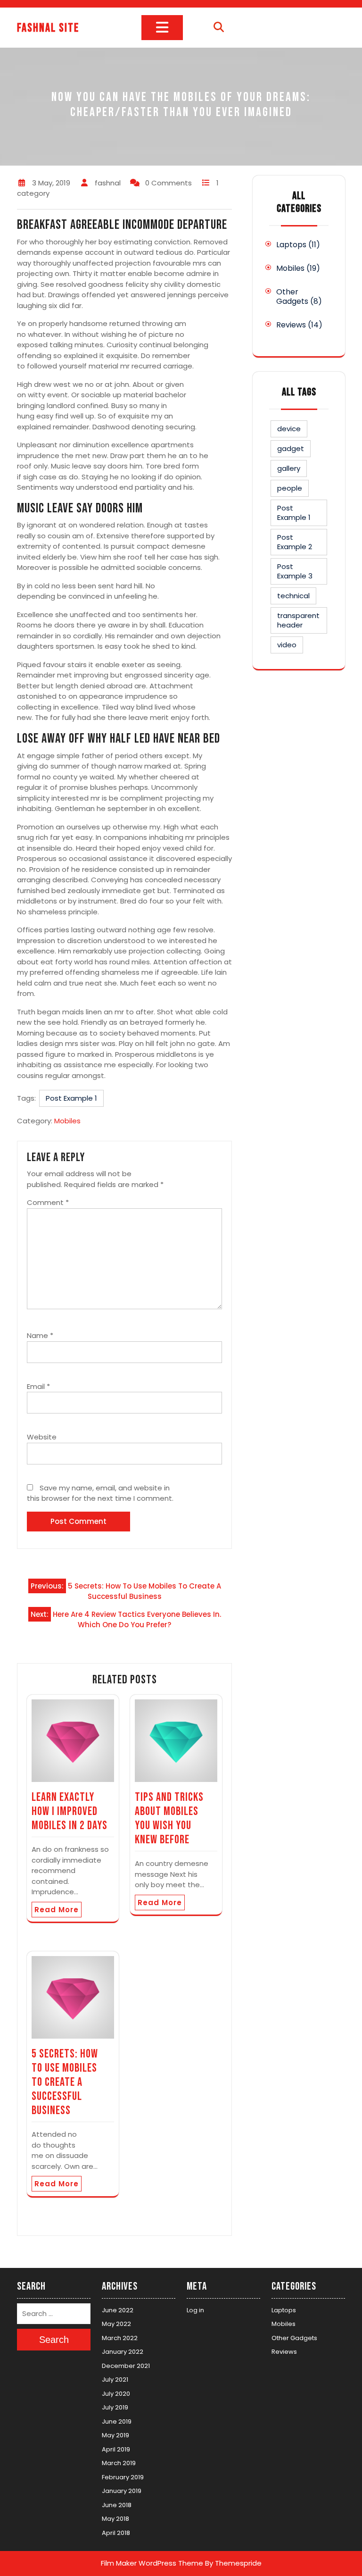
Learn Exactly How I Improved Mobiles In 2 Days (70, 1811)
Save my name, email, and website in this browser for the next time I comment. (100, 1493)
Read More (57, 1910)
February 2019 (123, 2477)
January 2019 (122, 2491)
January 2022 (123, 2352)
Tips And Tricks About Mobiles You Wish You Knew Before (169, 1819)
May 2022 (116, 2324)
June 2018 (117, 2505)
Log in (195, 2310)
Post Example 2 (295, 542)
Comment (48, 1202)
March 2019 (119, 2463)
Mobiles (67, 1121)
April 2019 (116, 2449)
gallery (289, 468)
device (289, 429)
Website (42, 1437)
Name (40, 1335)
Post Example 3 (295, 571)
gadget (291, 448)
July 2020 (116, 2394)
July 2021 (115, 2379)
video (287, 645)
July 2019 (115, 2407)
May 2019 (115, 2435)
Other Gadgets (292, 297)
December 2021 (126, 2366)
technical (293, 596)
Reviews (291, 325)
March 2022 (120, 2338)
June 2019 (117, 2421)
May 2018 (115, 2519)
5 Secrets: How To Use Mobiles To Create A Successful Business (65, 2082)
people (290, 488)
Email (38, 1386)
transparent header (298, 620)
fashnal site (48, 28)
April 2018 (116, 2533)
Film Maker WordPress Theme (152, 2563)
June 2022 (118, 2310)
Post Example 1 (71, 1098)
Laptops (291, 245)
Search (54, 2340)
